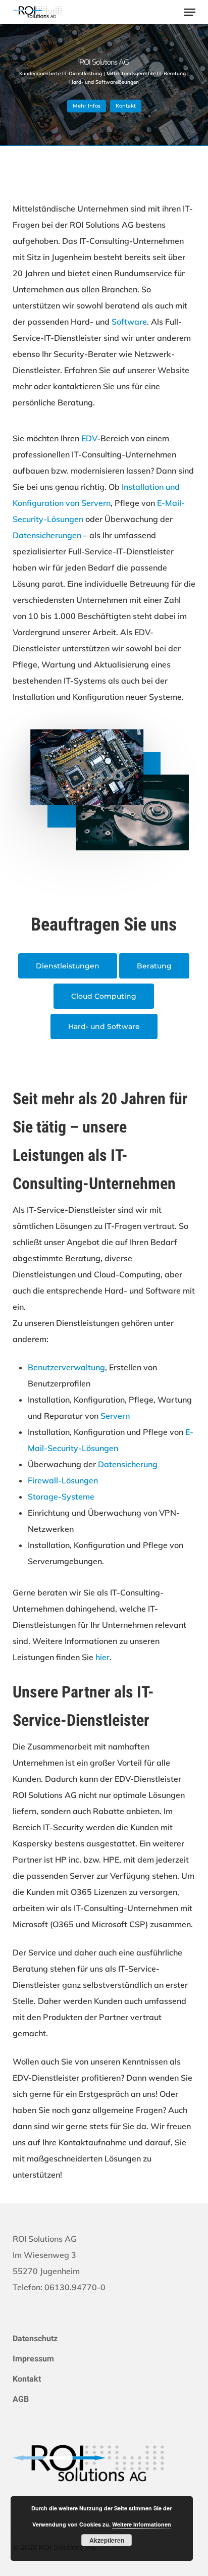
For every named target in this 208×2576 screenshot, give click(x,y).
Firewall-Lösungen (63, 1480)
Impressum (33, 2359)
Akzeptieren (107, 2540)
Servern (115, 1416)
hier (102, 1657)
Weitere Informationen (142, 2524)
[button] (190, 12)
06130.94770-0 (75, 2287)
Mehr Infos (87, 106)
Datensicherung (128, 1464)
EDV (89, 438)
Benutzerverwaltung (66, 1367)
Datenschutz (35, 2338)
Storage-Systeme (61, 1497)
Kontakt (126, 106)
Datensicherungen (47, 535)
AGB (21, 2399)
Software (129, 322)
